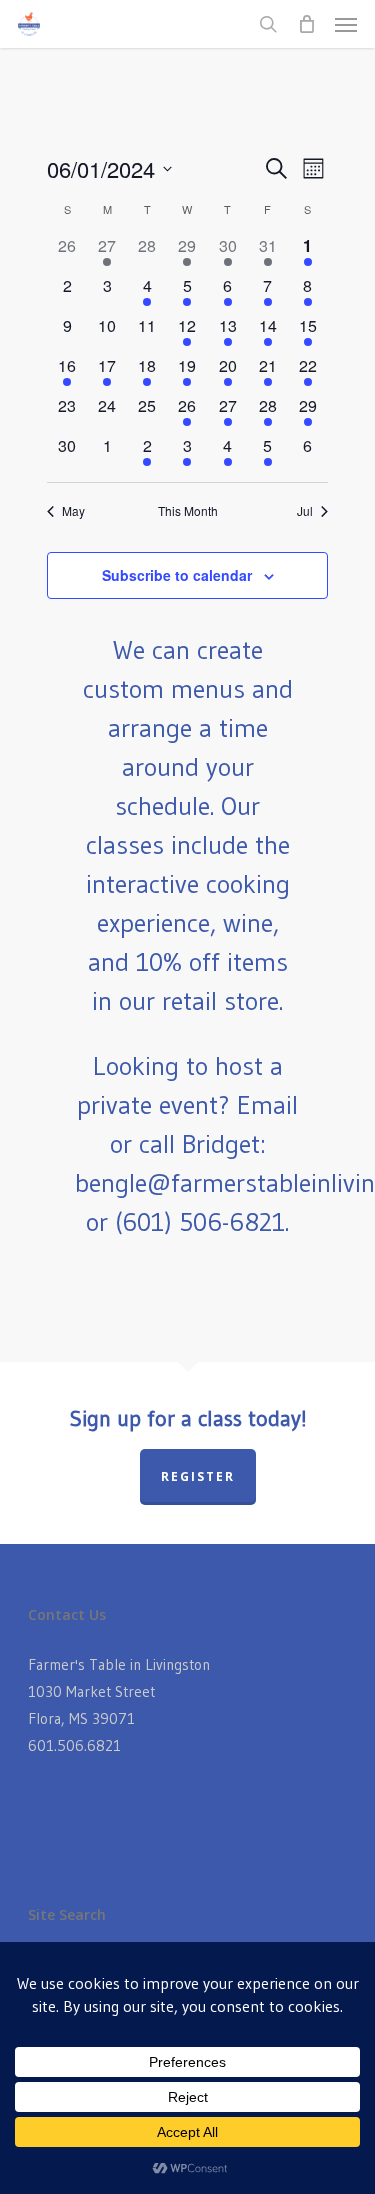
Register (198, 1476)
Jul (305, 511)
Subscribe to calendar (177, 575)
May (73, 511)
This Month (188, 511)
